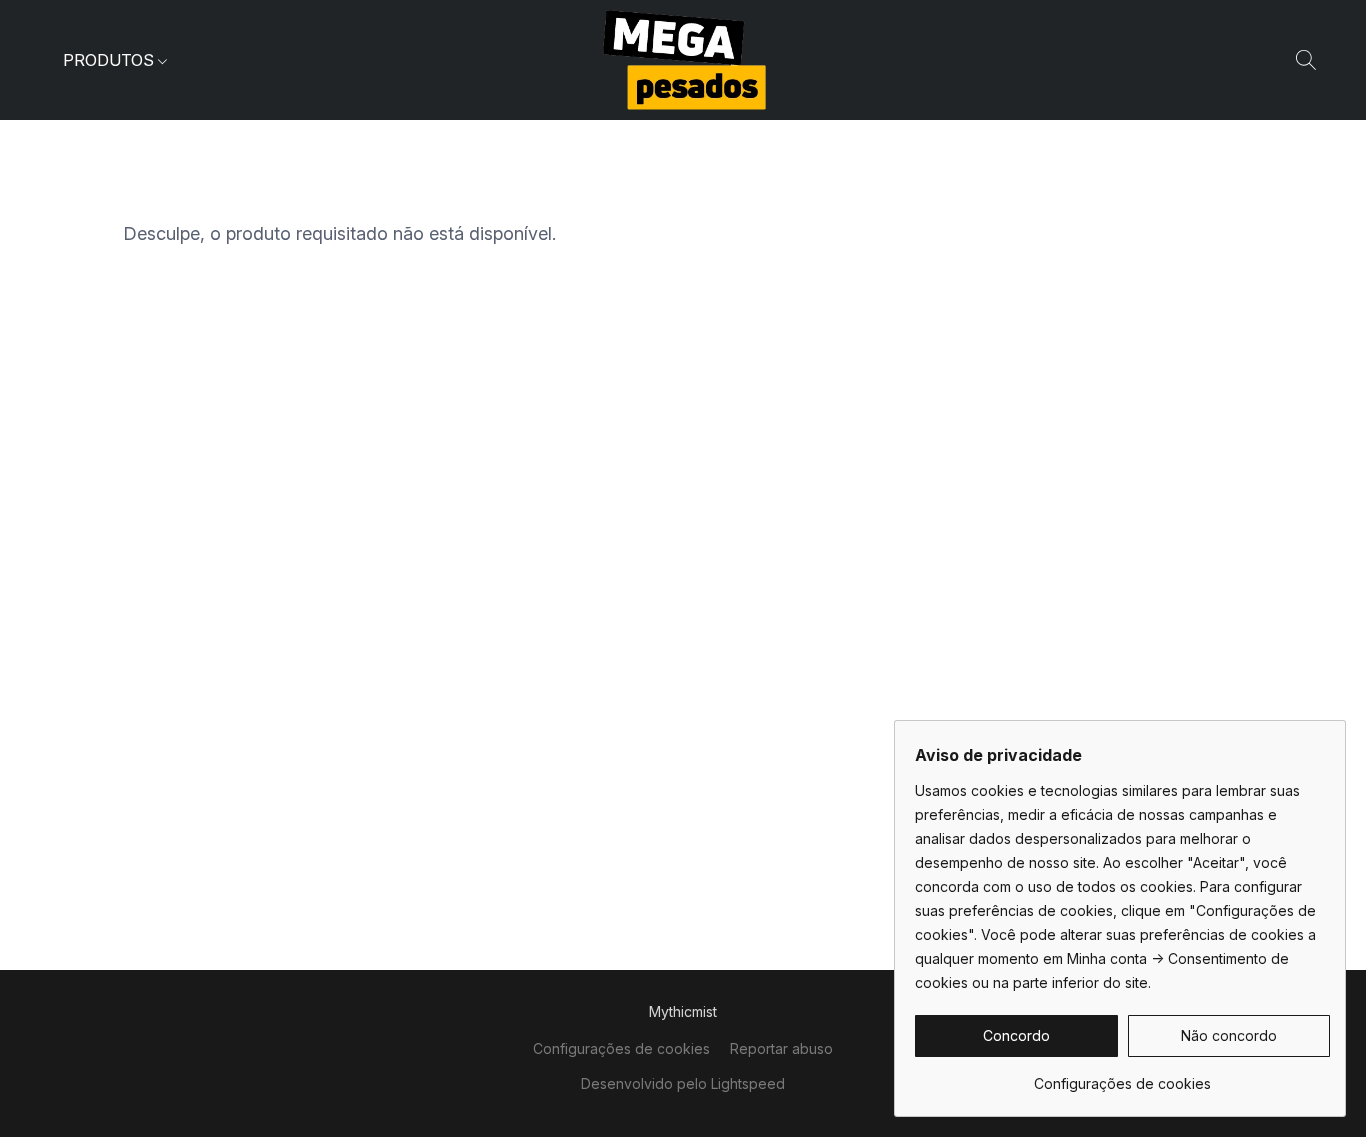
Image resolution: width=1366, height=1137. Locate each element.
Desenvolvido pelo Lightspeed (683, 1083)
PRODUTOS (110, 60)
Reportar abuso (781, 1048)
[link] (1122, 1076)
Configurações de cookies (621, 1048)
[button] (683, 60)
